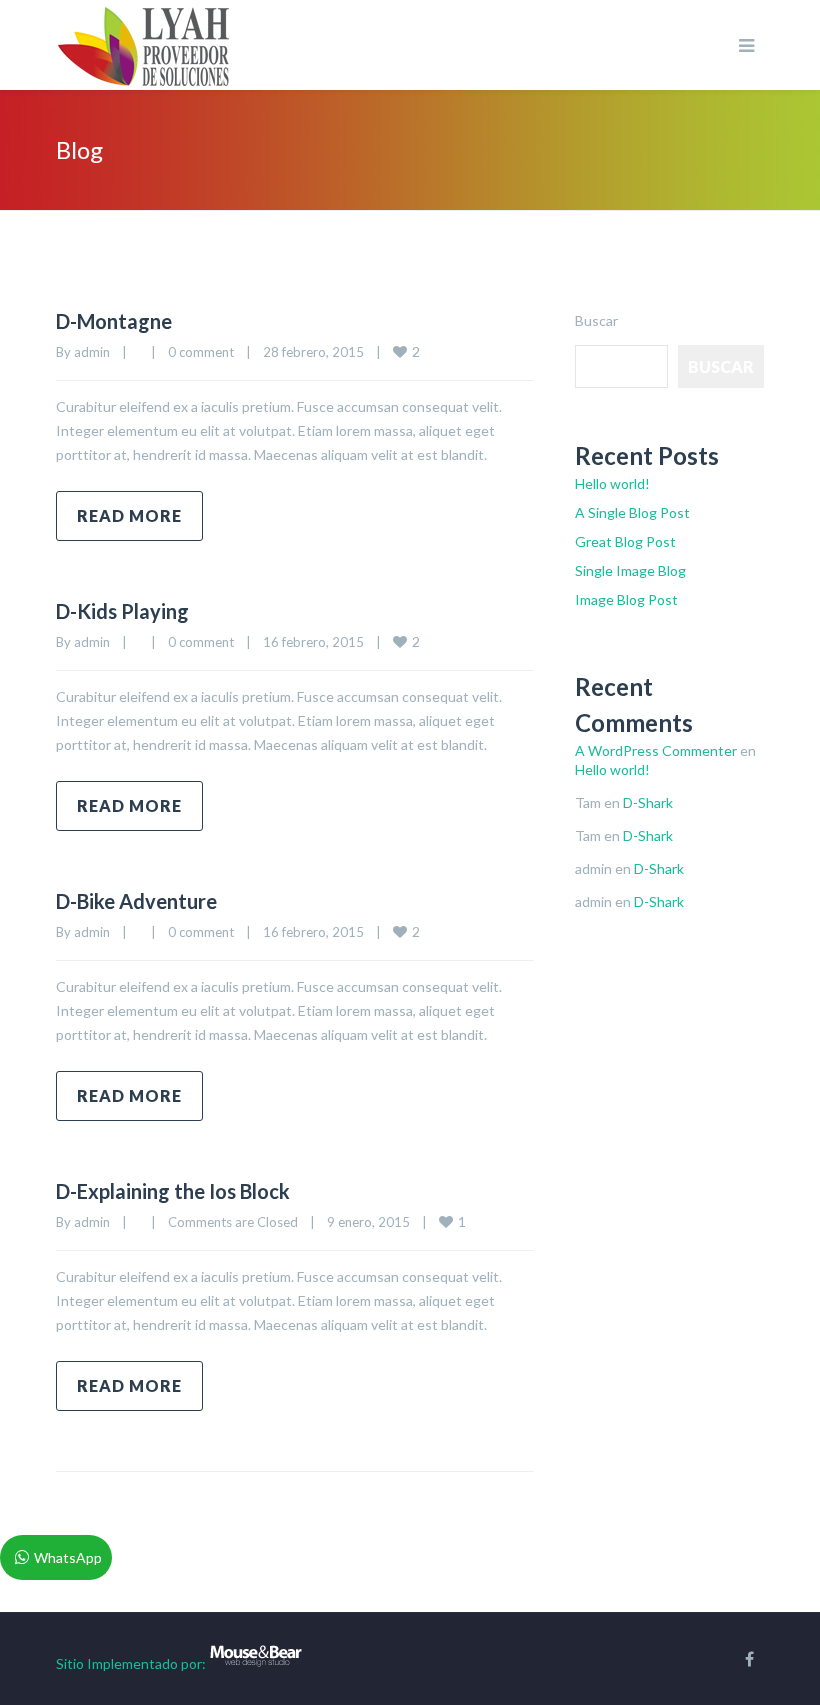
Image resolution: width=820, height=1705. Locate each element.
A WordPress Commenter (656, 750)
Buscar (596, 320)
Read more (129, 515)
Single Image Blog (630, 570)
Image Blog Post (626, 599)
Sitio (70, 1663)
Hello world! (612, 483)
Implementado (132, 1663)
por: (193, 1663)
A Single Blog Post (632, 512)
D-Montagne (114, 321)
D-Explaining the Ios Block (173, 1191)
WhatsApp (68, 1557)
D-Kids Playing (122, 611)
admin (92, 352)
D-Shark (648, 802)
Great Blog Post (625, 541)
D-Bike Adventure (136, 901)
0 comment (201, 352)
